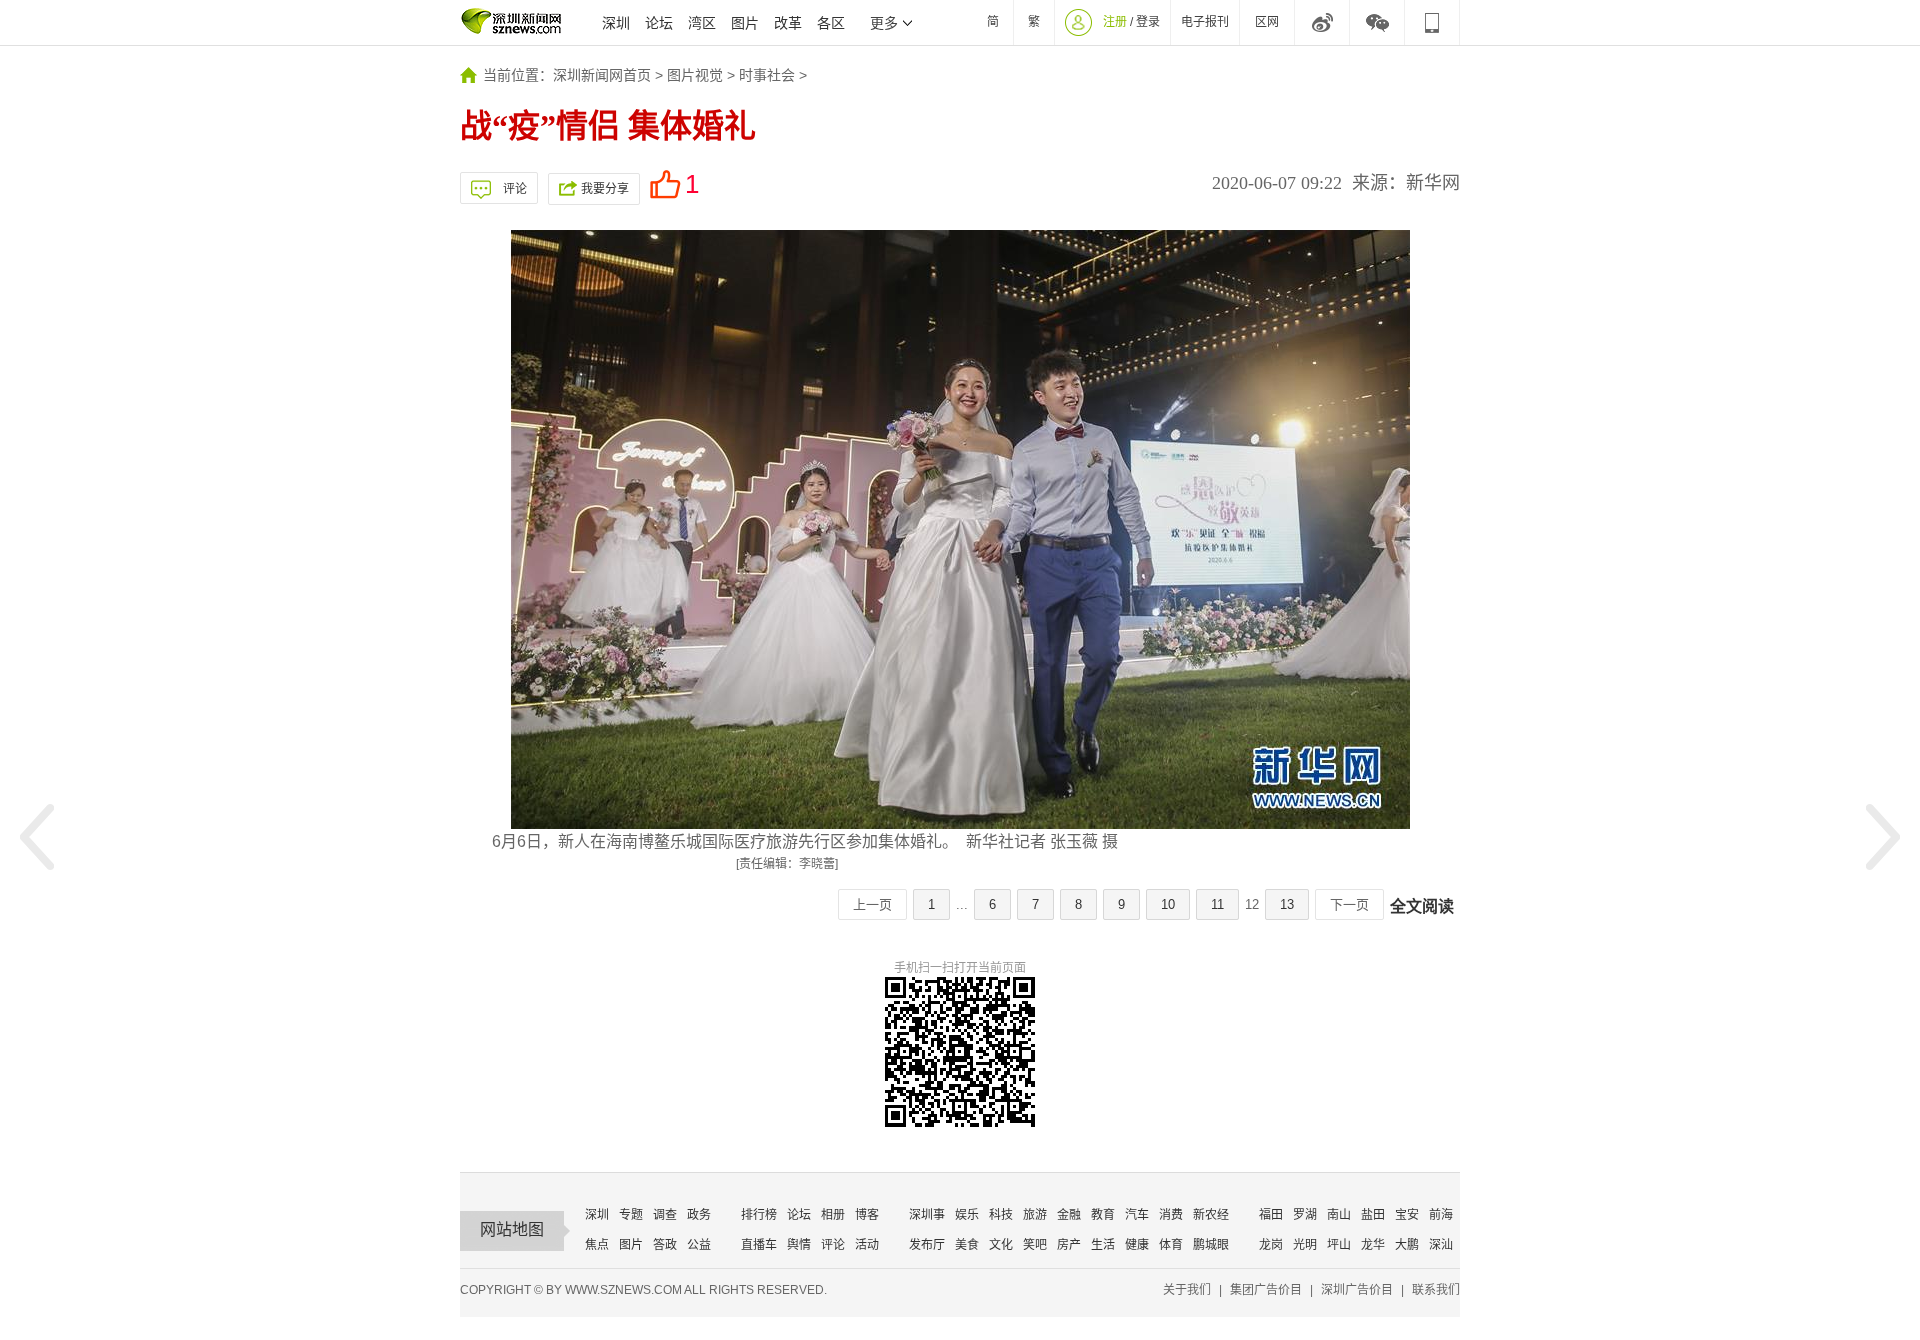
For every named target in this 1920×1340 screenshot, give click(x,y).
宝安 (1407, 1215)
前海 (1441, 1215)
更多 (884, 23)
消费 (1171, 1215)
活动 (867, 1245)
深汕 (1441, 1245)
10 (1168, 904)
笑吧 (1035, 1245)
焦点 (597, 1245)
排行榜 (759, 1215)
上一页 (872, 904)
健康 (1137, 1245)
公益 (699, 1245)
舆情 (799, 1245)
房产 (1069, 1245)
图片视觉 (695, 75)
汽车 (1137, 1215)
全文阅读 (1422, 906)
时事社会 (767, 75)
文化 (1001, 1245)
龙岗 (1271, 1245)
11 (1217, 904)
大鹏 (1407, 1245)
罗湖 (1305, 1215)
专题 (631, 1215)
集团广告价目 (1266, 1290)
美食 (967, 1245)
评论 (515, 189)
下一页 (1349, 904)
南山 (1339, 1215)
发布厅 (927, 1245)
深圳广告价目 (1357, 1290)
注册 (1115, 22)
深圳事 (927, 1215)
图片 (745, 23)
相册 (833, 1215)
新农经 (1211, 1215)
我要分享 (605, 189)
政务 (699, 1215)
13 (1287, 904)
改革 (788, 23)
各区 (831, 23)
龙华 (1373, 1245)
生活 (1103, 1245)
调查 (665, 1215)
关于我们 (1187, 1290)
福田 (1271, 1215)
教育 (1103, 1215)
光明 (1305, 1245)
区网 (1267, 22)
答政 (665, 1245)
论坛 (659, 23)
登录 (1148, 22)
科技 (1001, 1215)
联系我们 (1436, 1290)
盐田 (1373, 1215)
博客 (867, 1215)
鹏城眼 (1211, 1245)
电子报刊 (1205, 22)
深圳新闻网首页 (602, 75)
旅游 (1035, 1215)
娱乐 (967, 1215)
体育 (1171, 1245)
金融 (1069, 1215)
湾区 (702, 23)
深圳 (616, 23)
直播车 (759, 1245)
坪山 (1339, 1245)
